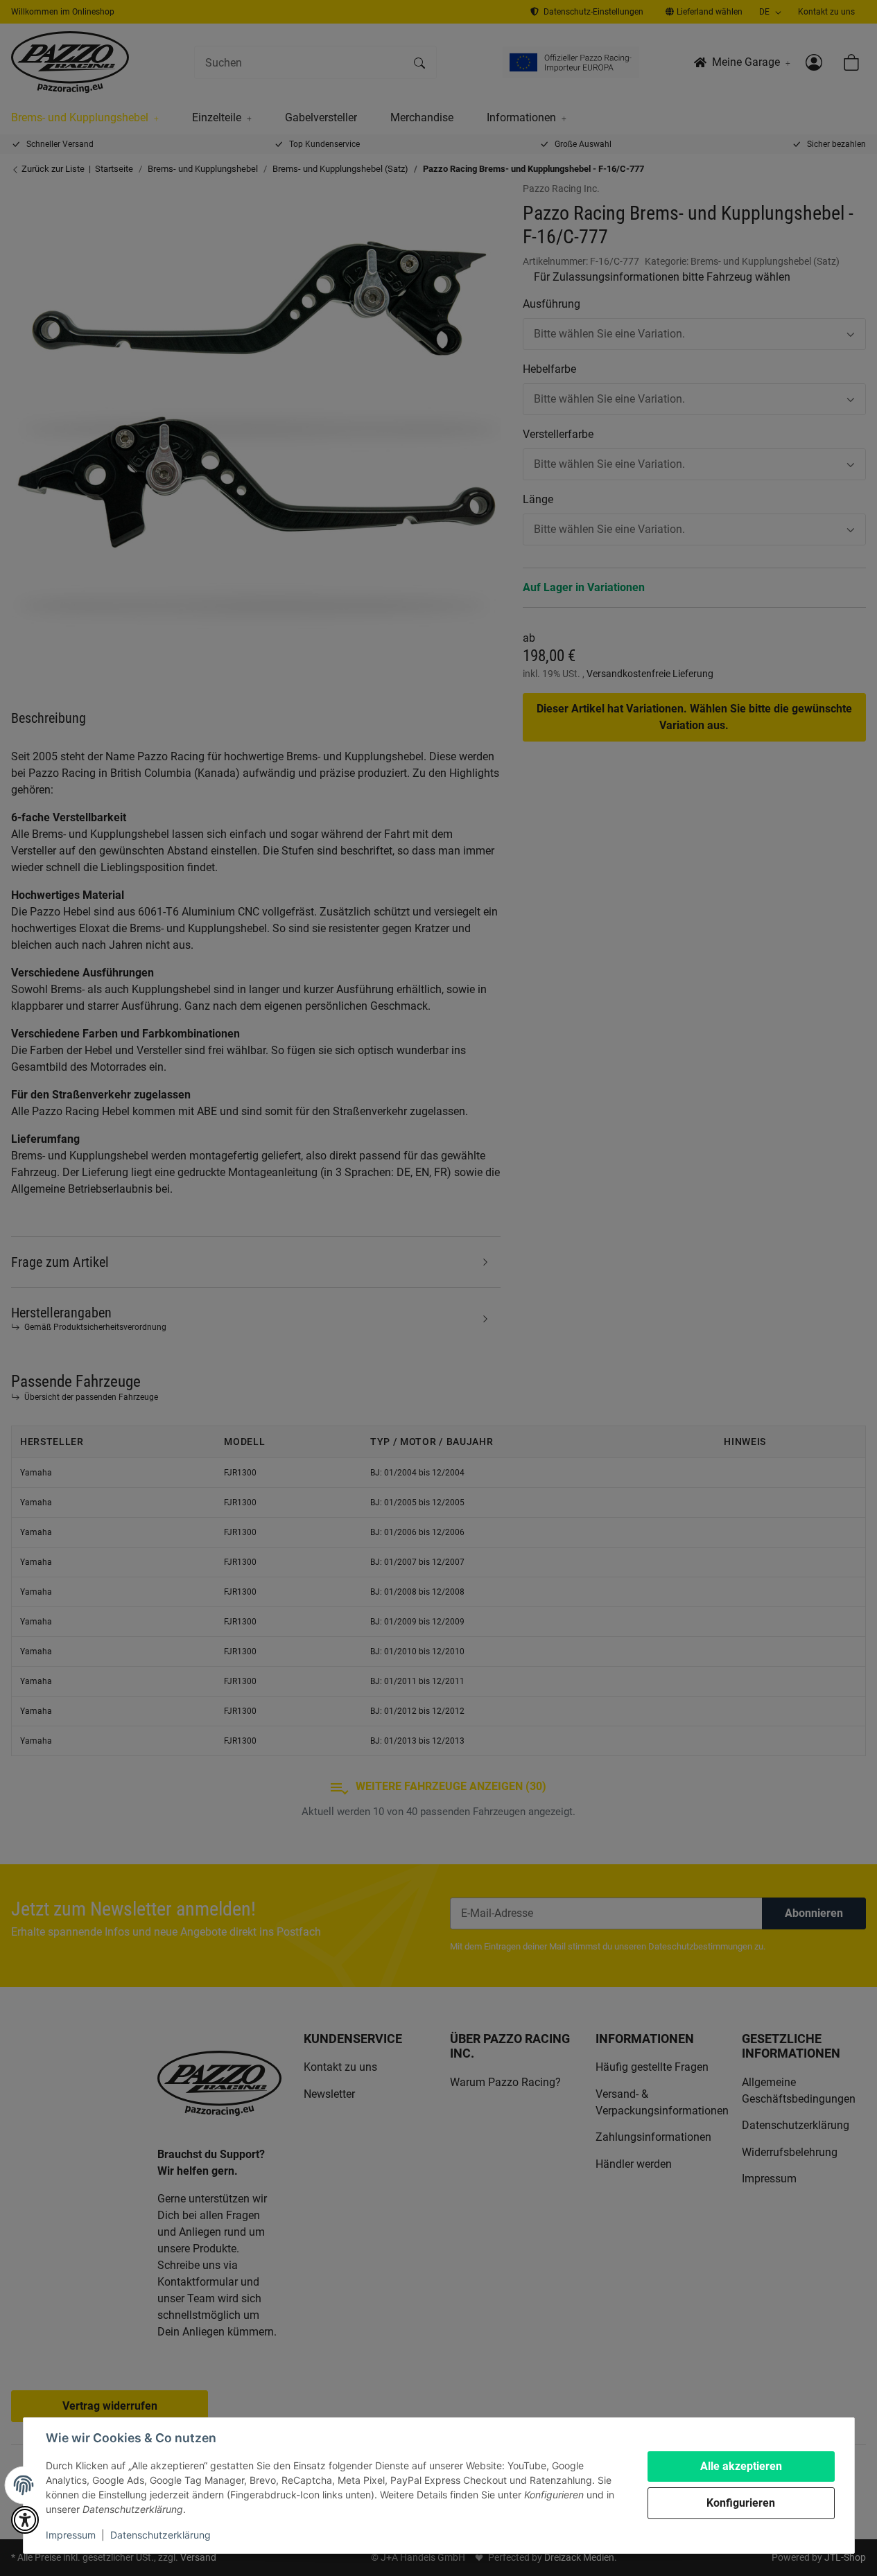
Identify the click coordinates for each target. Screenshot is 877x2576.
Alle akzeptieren (741, 2466)
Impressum (71, 2535)
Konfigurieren (741, 2503)
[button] (25, 2520)
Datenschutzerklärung (160, 2535)
